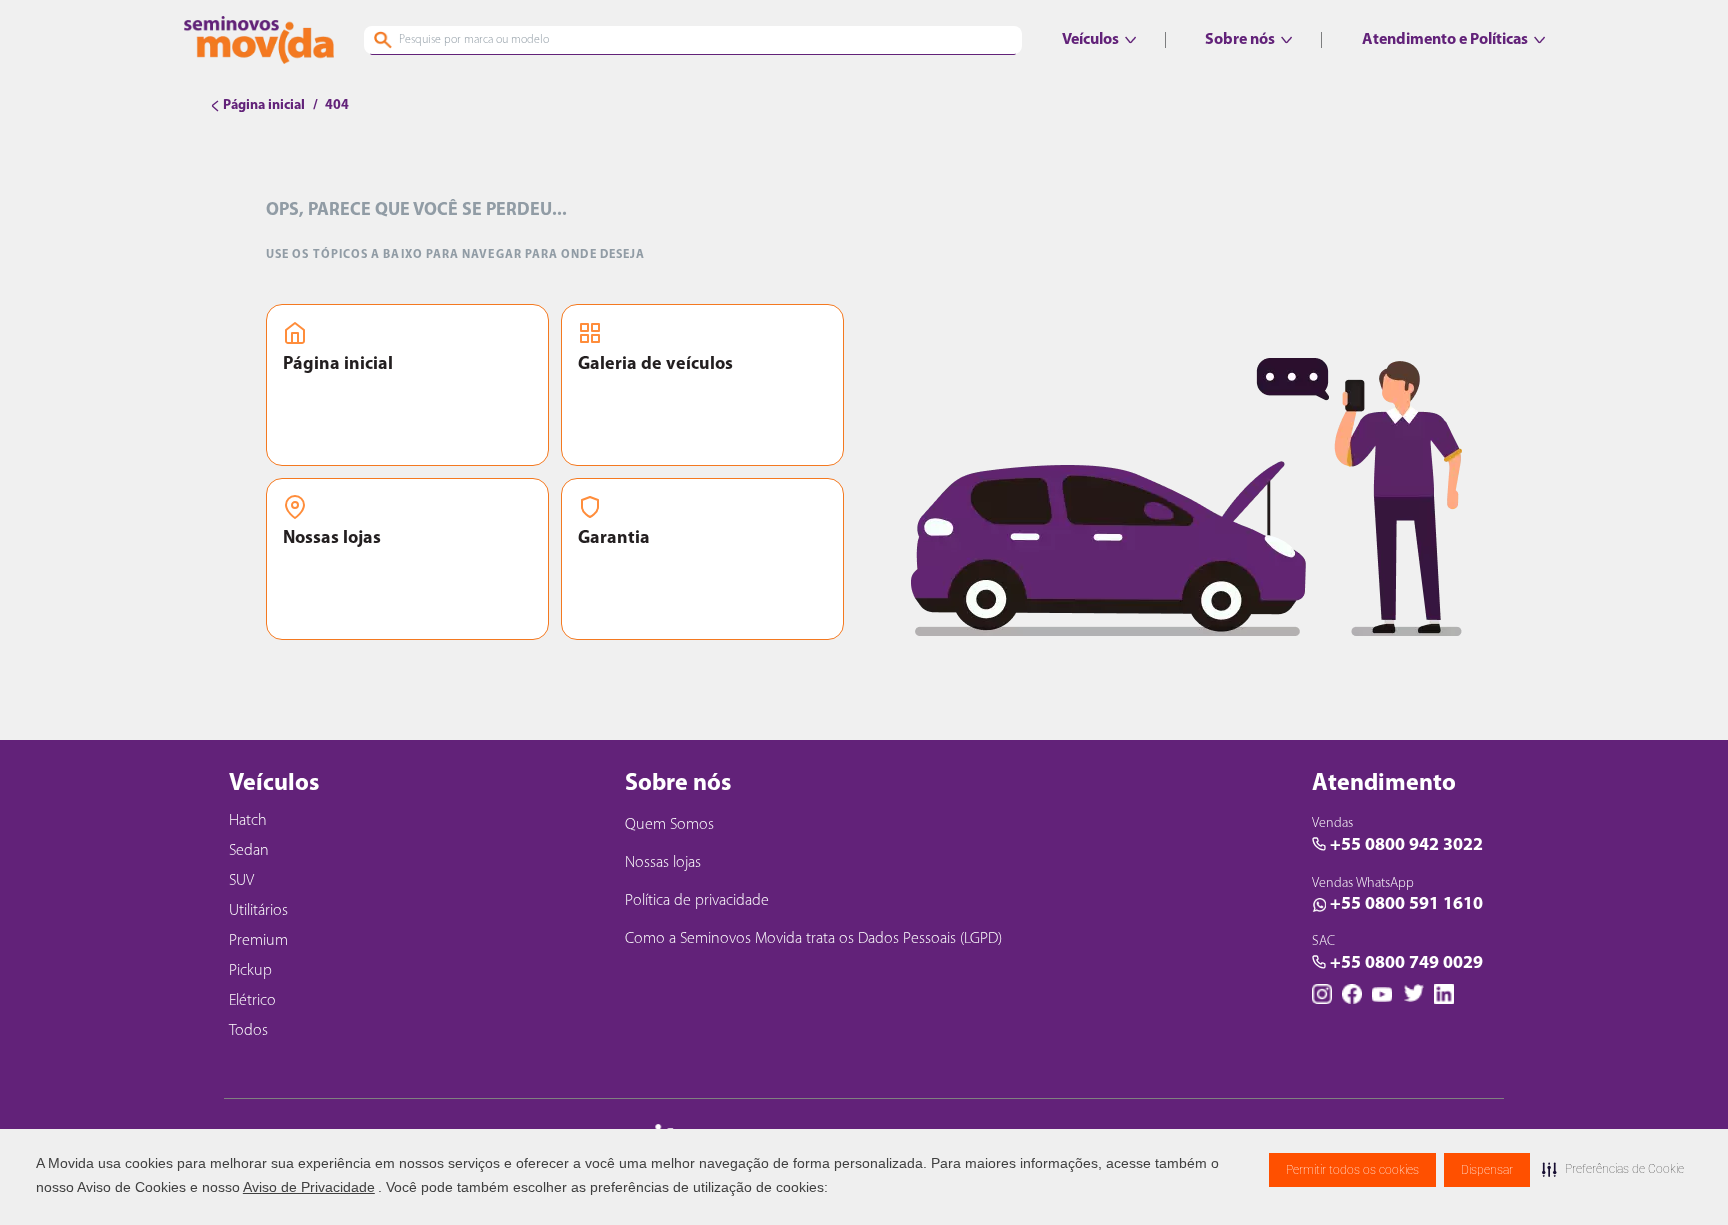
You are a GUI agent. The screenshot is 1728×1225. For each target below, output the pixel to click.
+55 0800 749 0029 (1406, 964)
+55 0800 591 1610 (1406, 905)
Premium (258, 941)
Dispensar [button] (1487, 1170)
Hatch (248, 821)
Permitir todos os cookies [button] (1352, 1170)
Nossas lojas (332, 539)
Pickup (250, 971)
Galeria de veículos (655, 365)
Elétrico (252, 1001)
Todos (248, 1031)
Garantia (614, 539)
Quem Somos (669, 825)
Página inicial (338, 365)
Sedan (249, 851)
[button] (1613, 1169)
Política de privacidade (697, 901)
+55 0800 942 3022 (1406, 846)
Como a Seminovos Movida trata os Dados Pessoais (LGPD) (813, 939)
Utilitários (258, 911)
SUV (241, 881)
